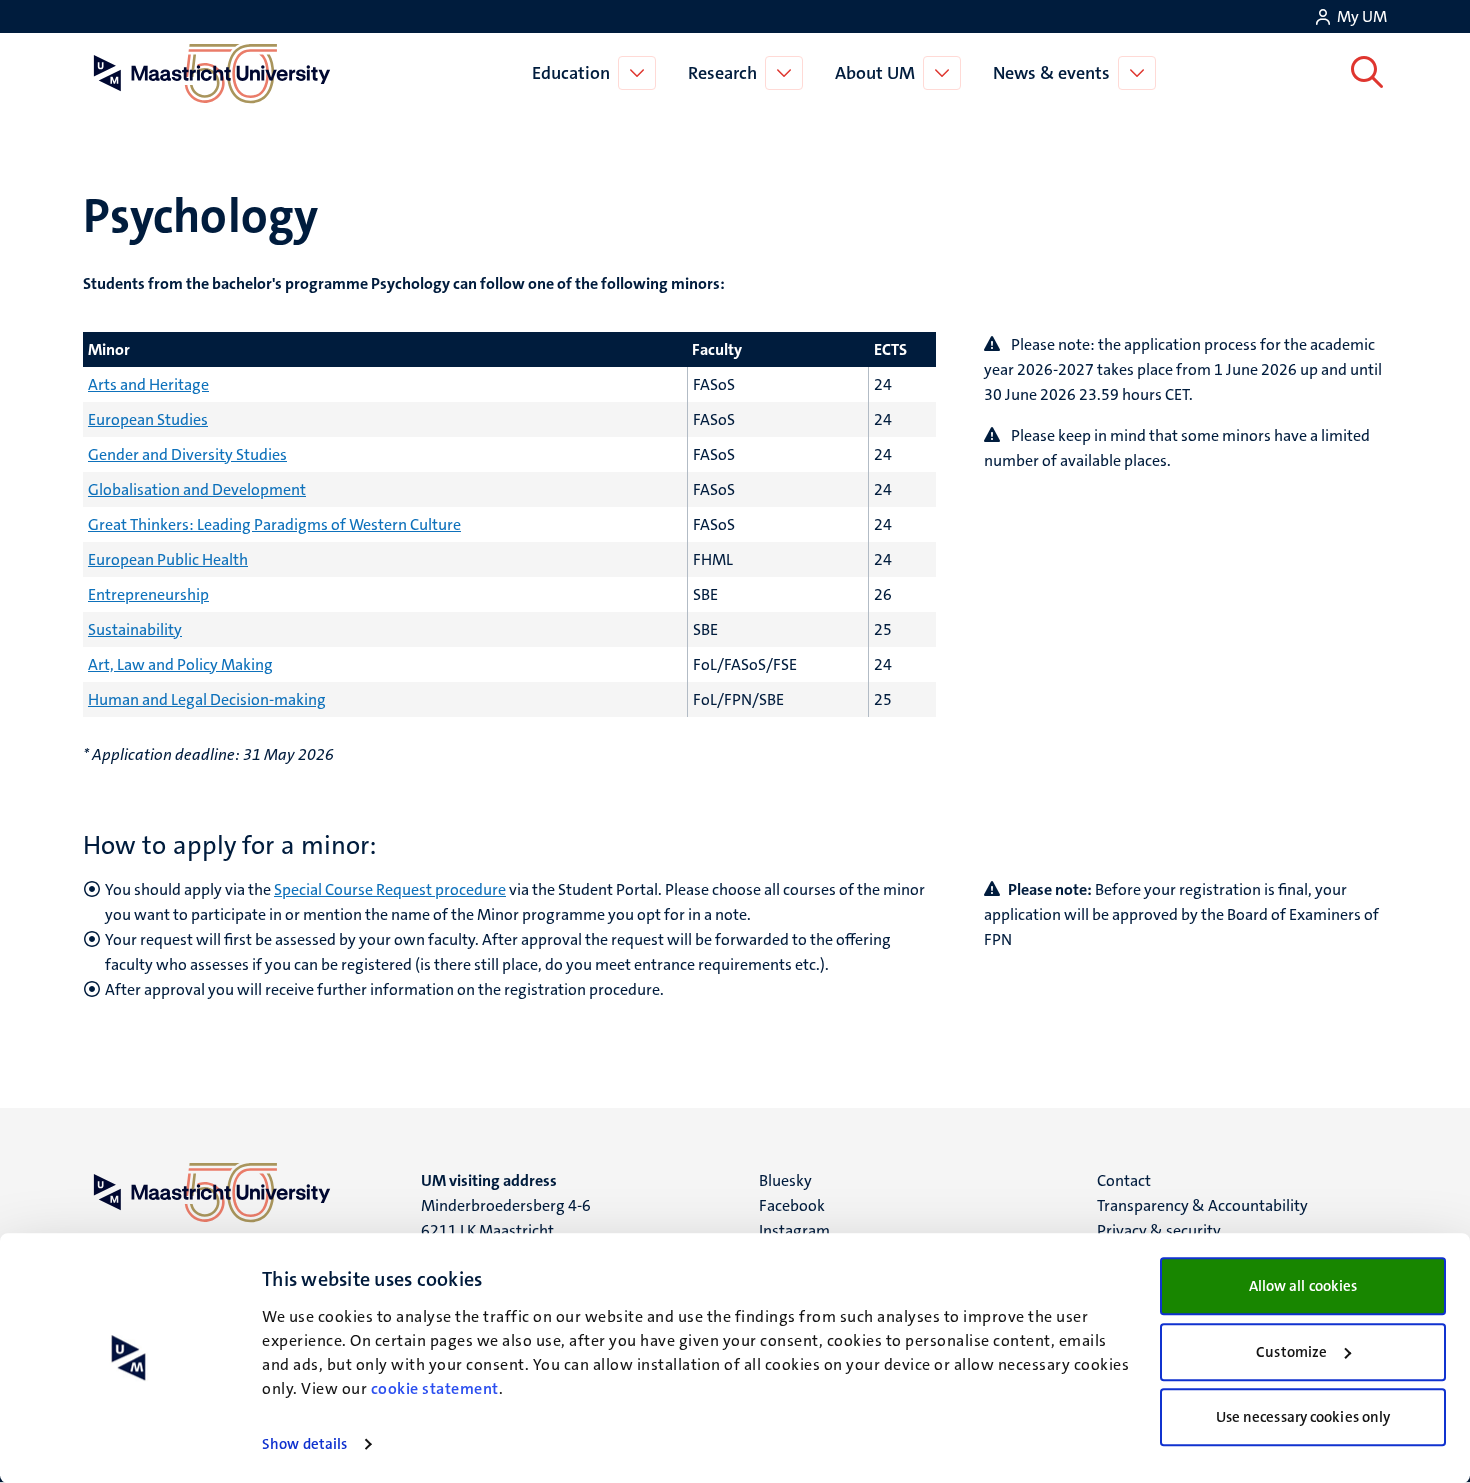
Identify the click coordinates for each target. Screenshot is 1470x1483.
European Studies (148, 419)
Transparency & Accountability (1202, 1205)
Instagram (794, 1230)
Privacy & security (1159, 1230)
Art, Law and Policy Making (180, 664)
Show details (304, 1444)
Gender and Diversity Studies (187, 454)
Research (722, 73)
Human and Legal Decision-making (207, 699)
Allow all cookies (1303, 1286)
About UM (875, 73)
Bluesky (785, 1180)
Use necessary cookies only (1303, 1417)
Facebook (792, 1205)
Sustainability (135, 629)
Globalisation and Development (197, 489)
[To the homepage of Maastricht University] (212, 73)
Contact (1124, 1180)
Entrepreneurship (148, 594)
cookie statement (435, 1388)
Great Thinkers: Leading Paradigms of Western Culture (274, 524)
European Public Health (168, 559)
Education (571, 73)
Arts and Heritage (148, 384)
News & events (1051, 73)
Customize (1291, 1352)
